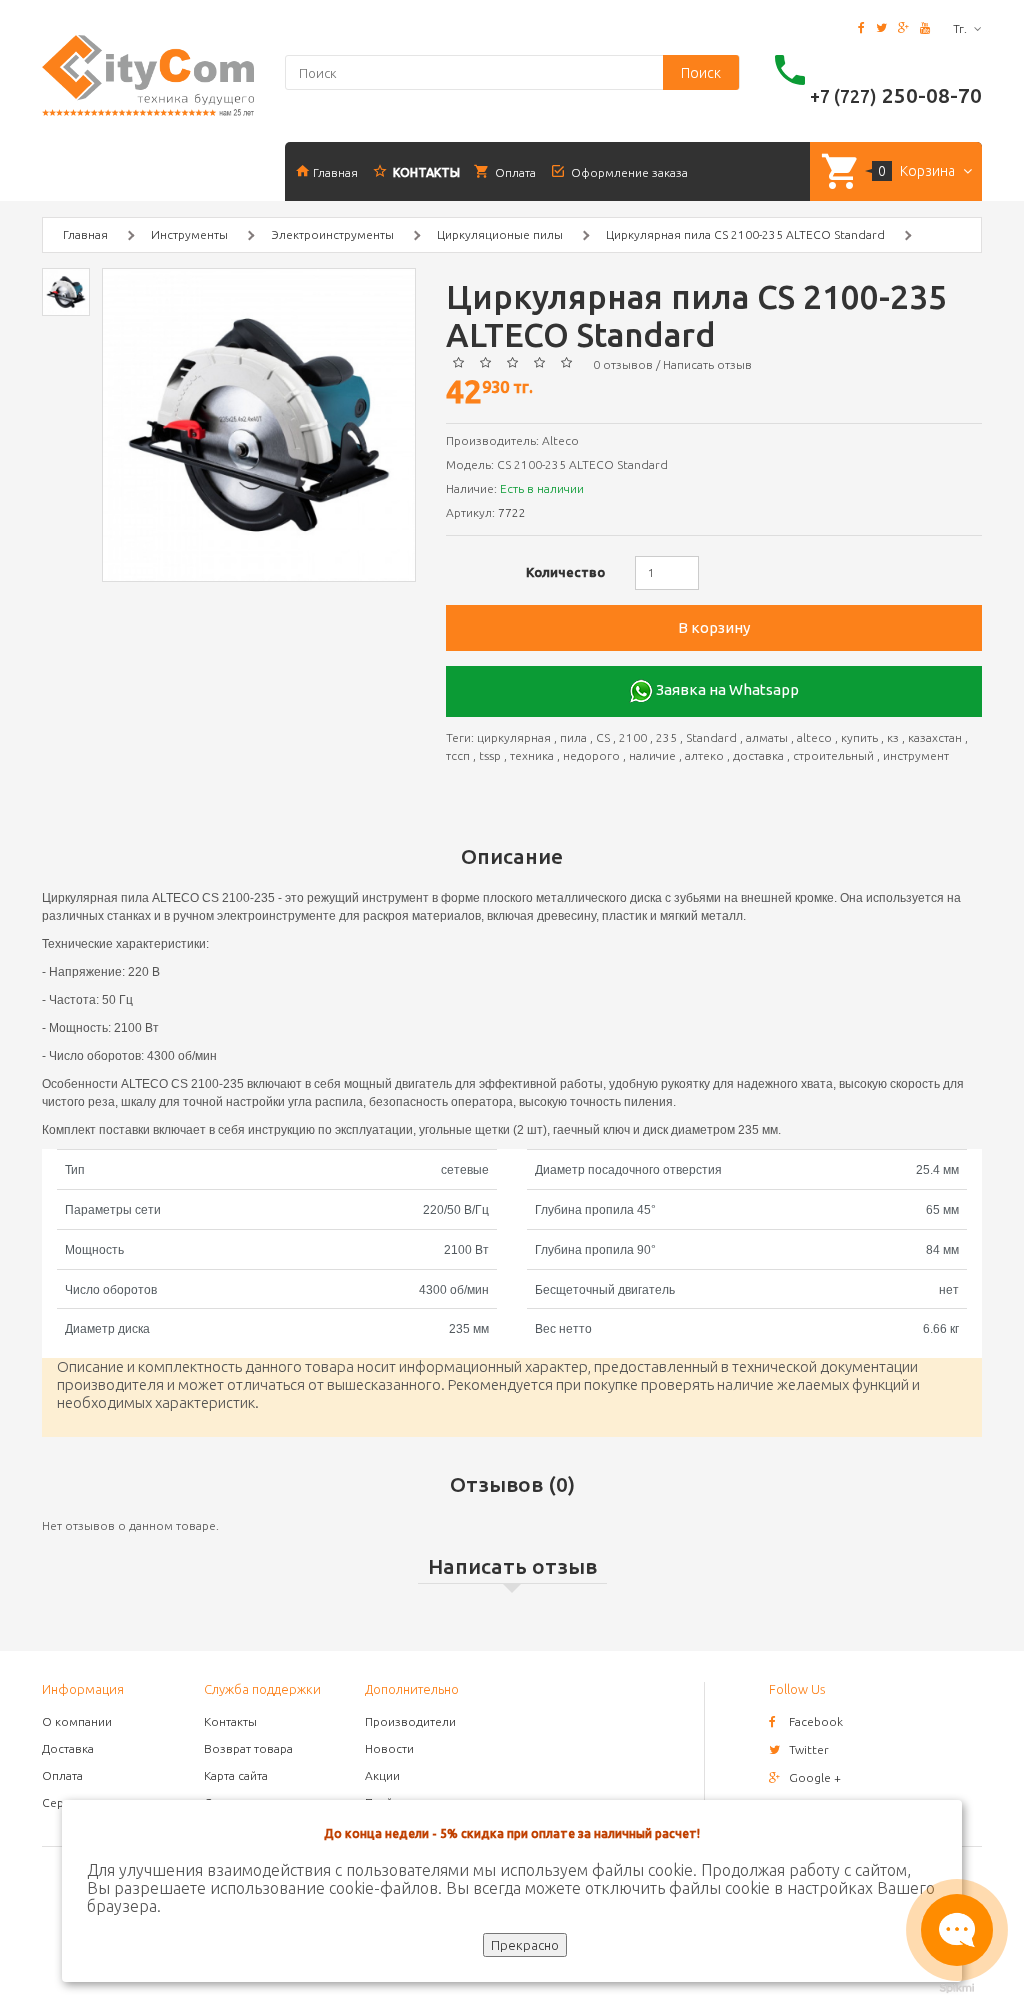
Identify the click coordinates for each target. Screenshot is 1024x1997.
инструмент (916, 755)
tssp (490, 755)
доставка (758, 755)
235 (666, 737)
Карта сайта (236, 1775)
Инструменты (189, 234)
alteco (814, 737)
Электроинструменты (332, 234)
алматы (767, 737)
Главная (85, 234)
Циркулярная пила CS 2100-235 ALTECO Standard (745, 234)
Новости (389, 1748)
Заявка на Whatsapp (726, 689)
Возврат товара (248, 1748)
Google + (815, 1777)
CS (603, 737)
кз (893, 737)
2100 (633, 737)
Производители (410, 1721)
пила (573, 737)
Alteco (560, 440)
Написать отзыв (707, 364)
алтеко (704, 755)
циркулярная (514, 737)
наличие (652, 755)
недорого (591, 755)
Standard (711, 737)
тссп (458, 755)
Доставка (68, 1748)
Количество (565, 572)
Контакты (230, 1721)
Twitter (809, 1749)
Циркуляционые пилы (500, 234)
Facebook (816, 1721)
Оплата (62, 1775)
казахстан (935, 737)
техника (532, 755)
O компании (77, 1721)
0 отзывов (623, 364)
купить (859, 737)
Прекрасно (525, 1945)
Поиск (701, 73)
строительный (833, 755)
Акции (382, 1775)
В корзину (714, 627)
